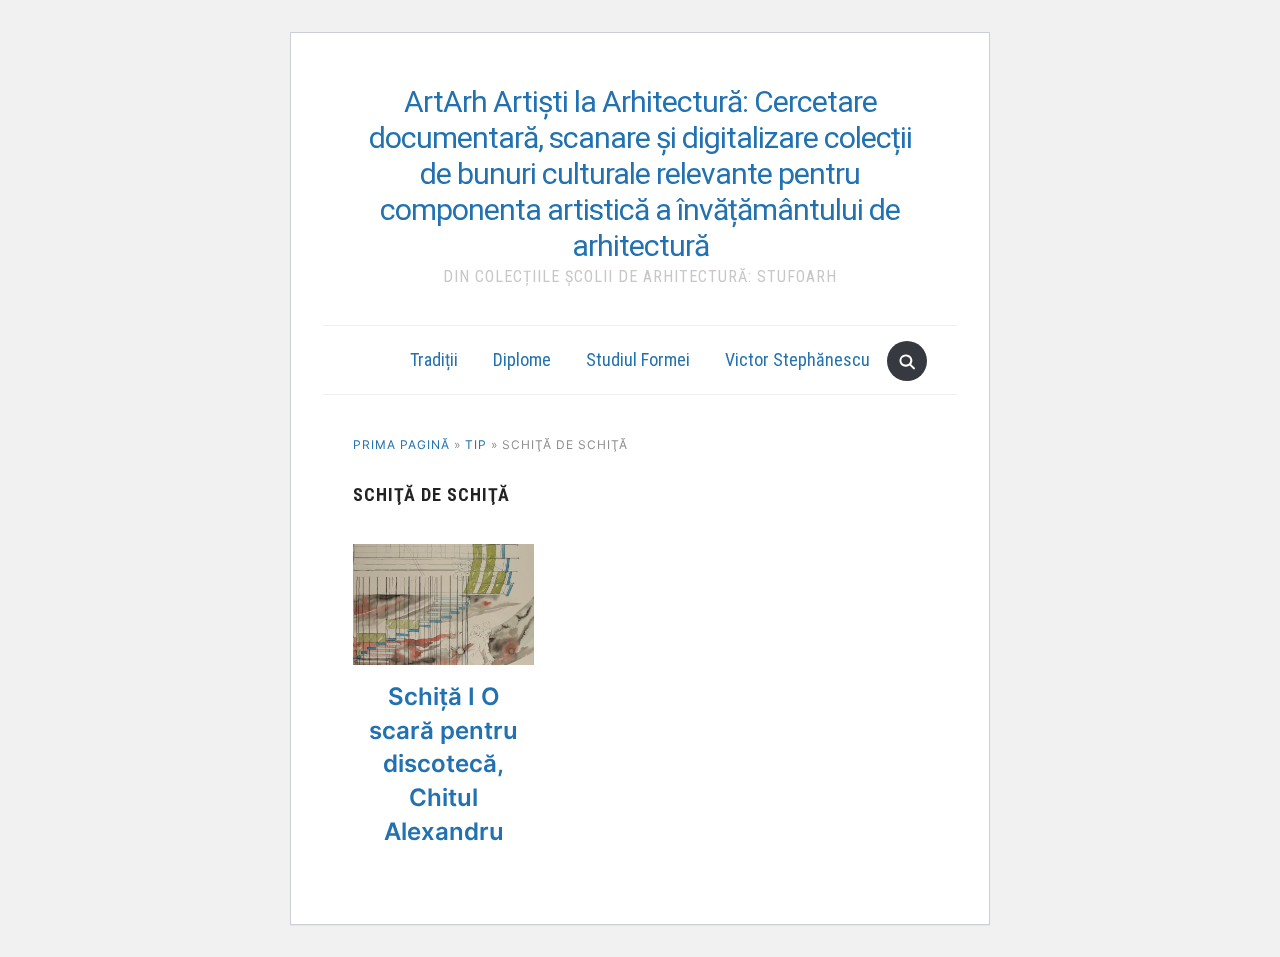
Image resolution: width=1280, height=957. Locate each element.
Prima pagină (401, 444)
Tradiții (434, 359)
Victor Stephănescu (797, 359)
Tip (476, 444)
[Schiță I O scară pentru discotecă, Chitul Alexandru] (443, 556)
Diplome (522, 359)
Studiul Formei (638, 359)
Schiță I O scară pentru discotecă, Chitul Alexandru (443, 763)
